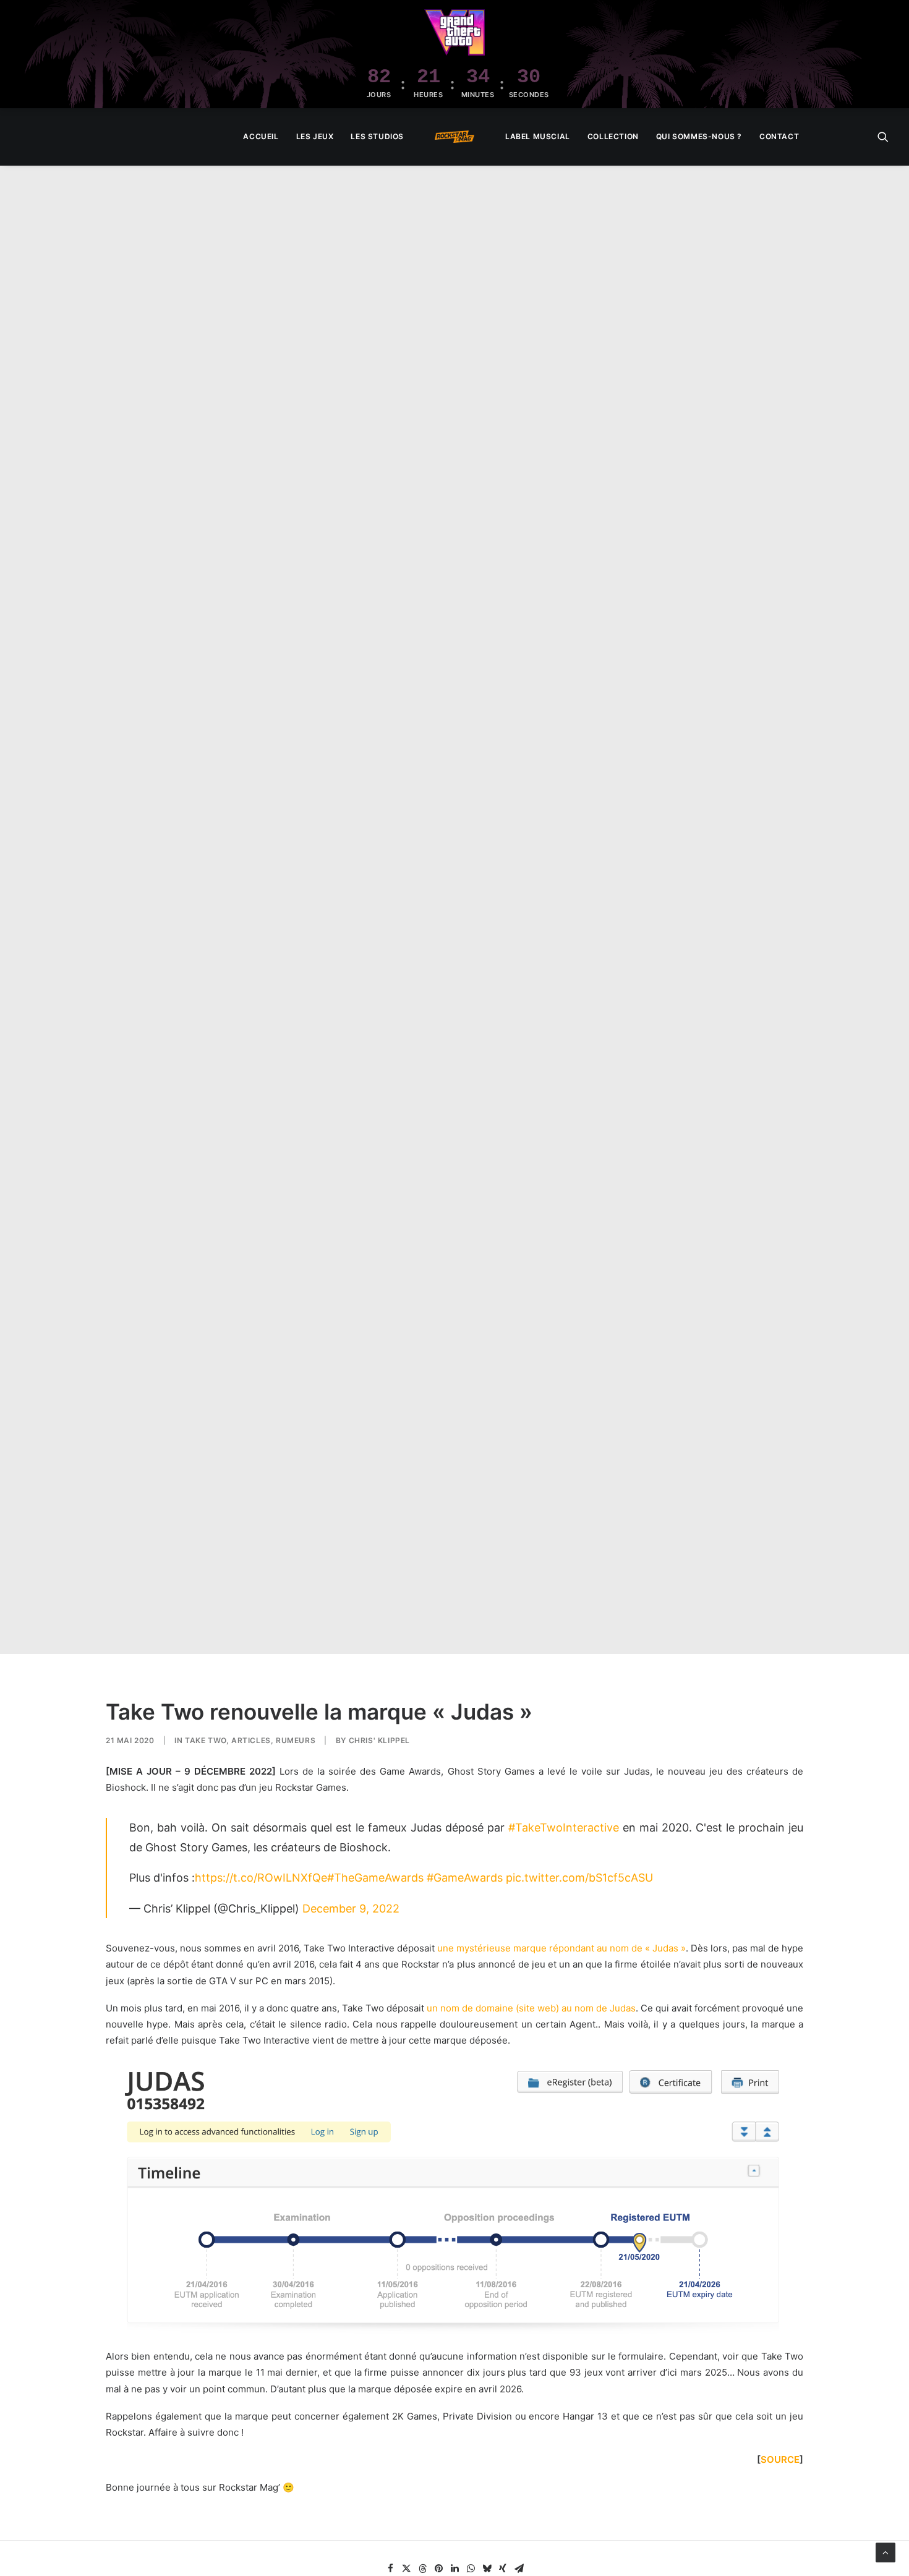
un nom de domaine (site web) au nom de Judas (531, 2008)
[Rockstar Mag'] (454, 137)
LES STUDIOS (377, 136)
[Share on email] (519, 2569)
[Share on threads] (422, 2569)
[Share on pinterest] (438, 2569)
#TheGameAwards (375, 1878)
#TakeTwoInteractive (564, 1828)
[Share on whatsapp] (471, 2569)
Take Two (206, 1740)
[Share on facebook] (390, 2569)
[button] (883, 137)
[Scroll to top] (886, 2552)
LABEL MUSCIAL (538, 136)
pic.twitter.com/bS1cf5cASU (579, 1878)
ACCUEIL (261, 136)
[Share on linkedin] (454, 2569)
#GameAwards (465, 1878)
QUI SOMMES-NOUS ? (699, 136)
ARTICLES (251, 1740)
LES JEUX (315, 136)
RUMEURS (296, 1740)
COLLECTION (613, 136)
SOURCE (780, 2459)
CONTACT (779, 136)
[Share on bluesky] (487, 2569)
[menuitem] (261, 137)
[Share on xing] (503, 2569)
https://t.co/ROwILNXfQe (261, 1878)
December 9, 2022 (351, 1909)
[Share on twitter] (406, 2569)
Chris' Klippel (379, 1740)
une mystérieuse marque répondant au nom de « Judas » (561, 1948)
